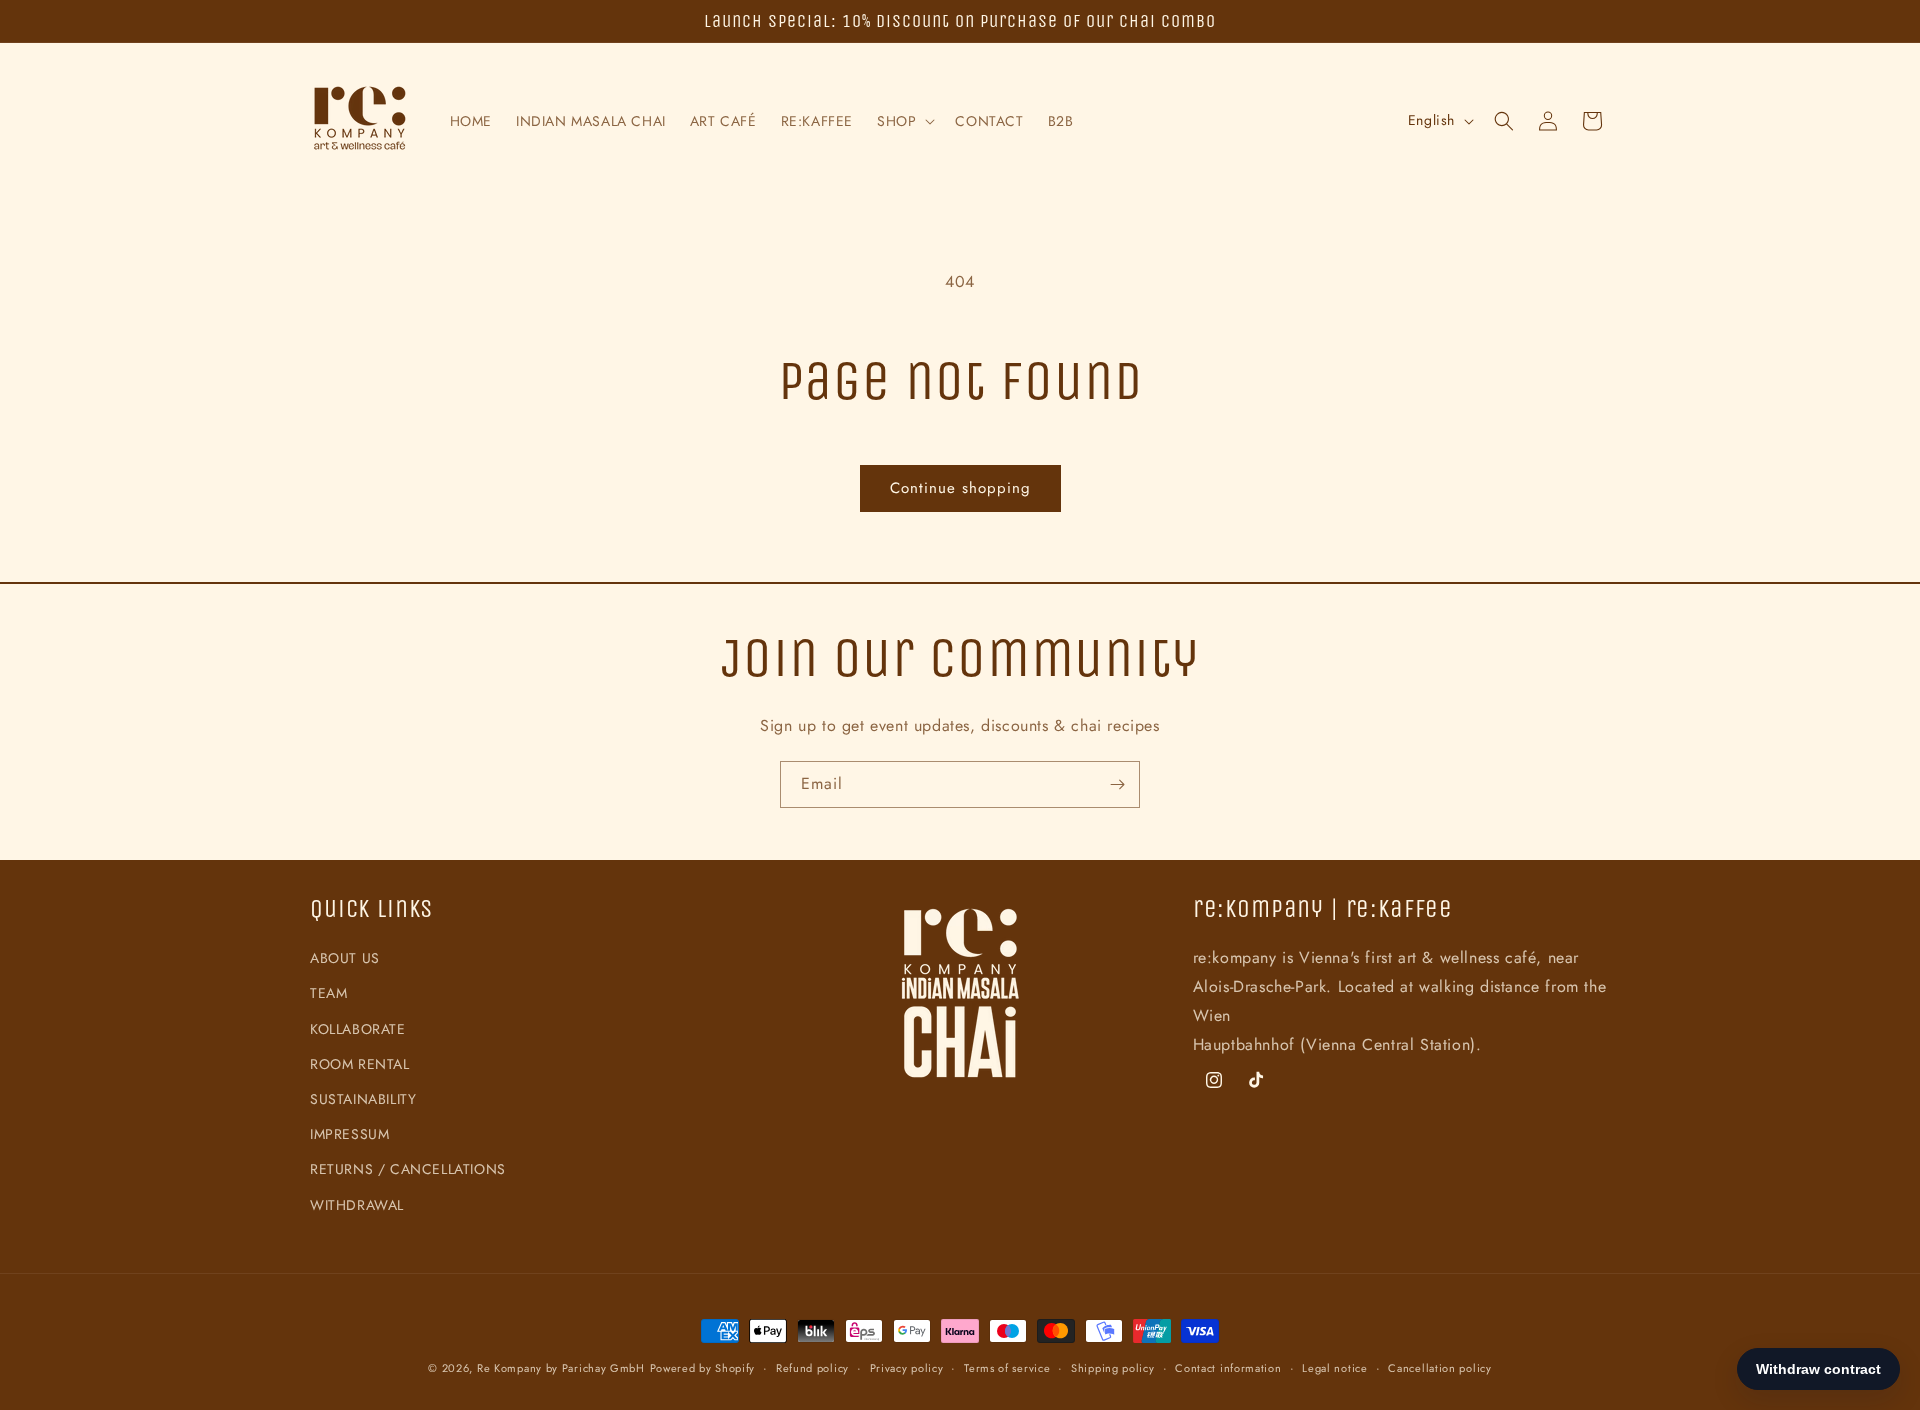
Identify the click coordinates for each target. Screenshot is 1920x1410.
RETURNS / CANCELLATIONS (408, 1169)
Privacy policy (907, 1368)
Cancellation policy (1439, 1368)
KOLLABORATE (358, 1029)
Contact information (1228, 1368)
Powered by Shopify (703, 1368)
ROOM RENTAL (360, 1064)
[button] (904, 121)
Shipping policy (1113, 1368)
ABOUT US (345, 958)
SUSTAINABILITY (363, 1099)
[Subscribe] (1117, 784)
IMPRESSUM (349, 1134)
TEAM (328, 993)
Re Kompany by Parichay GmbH (561, 1368)
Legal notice (1334, 1368)
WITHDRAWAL (357, 1205)
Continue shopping (960, 488)
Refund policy (812, 1368)
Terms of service (1007, 1368)
